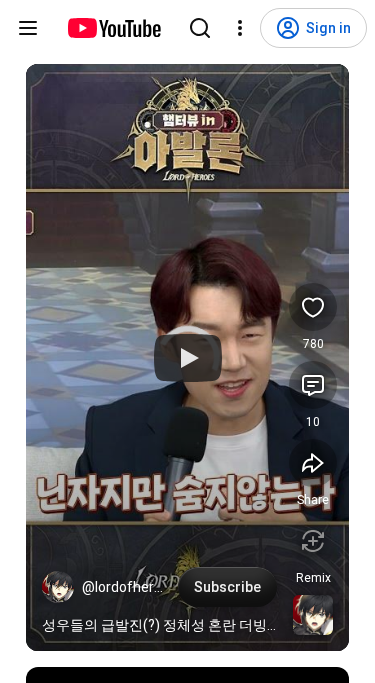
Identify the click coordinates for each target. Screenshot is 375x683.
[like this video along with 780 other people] (313, 307)
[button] (58, 587)
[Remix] (313, 541)
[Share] (313, 463)
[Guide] (28, 28)
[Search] (200, 28)
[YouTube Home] (113, 28)
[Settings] (240, 28)
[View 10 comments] (313, 385)
